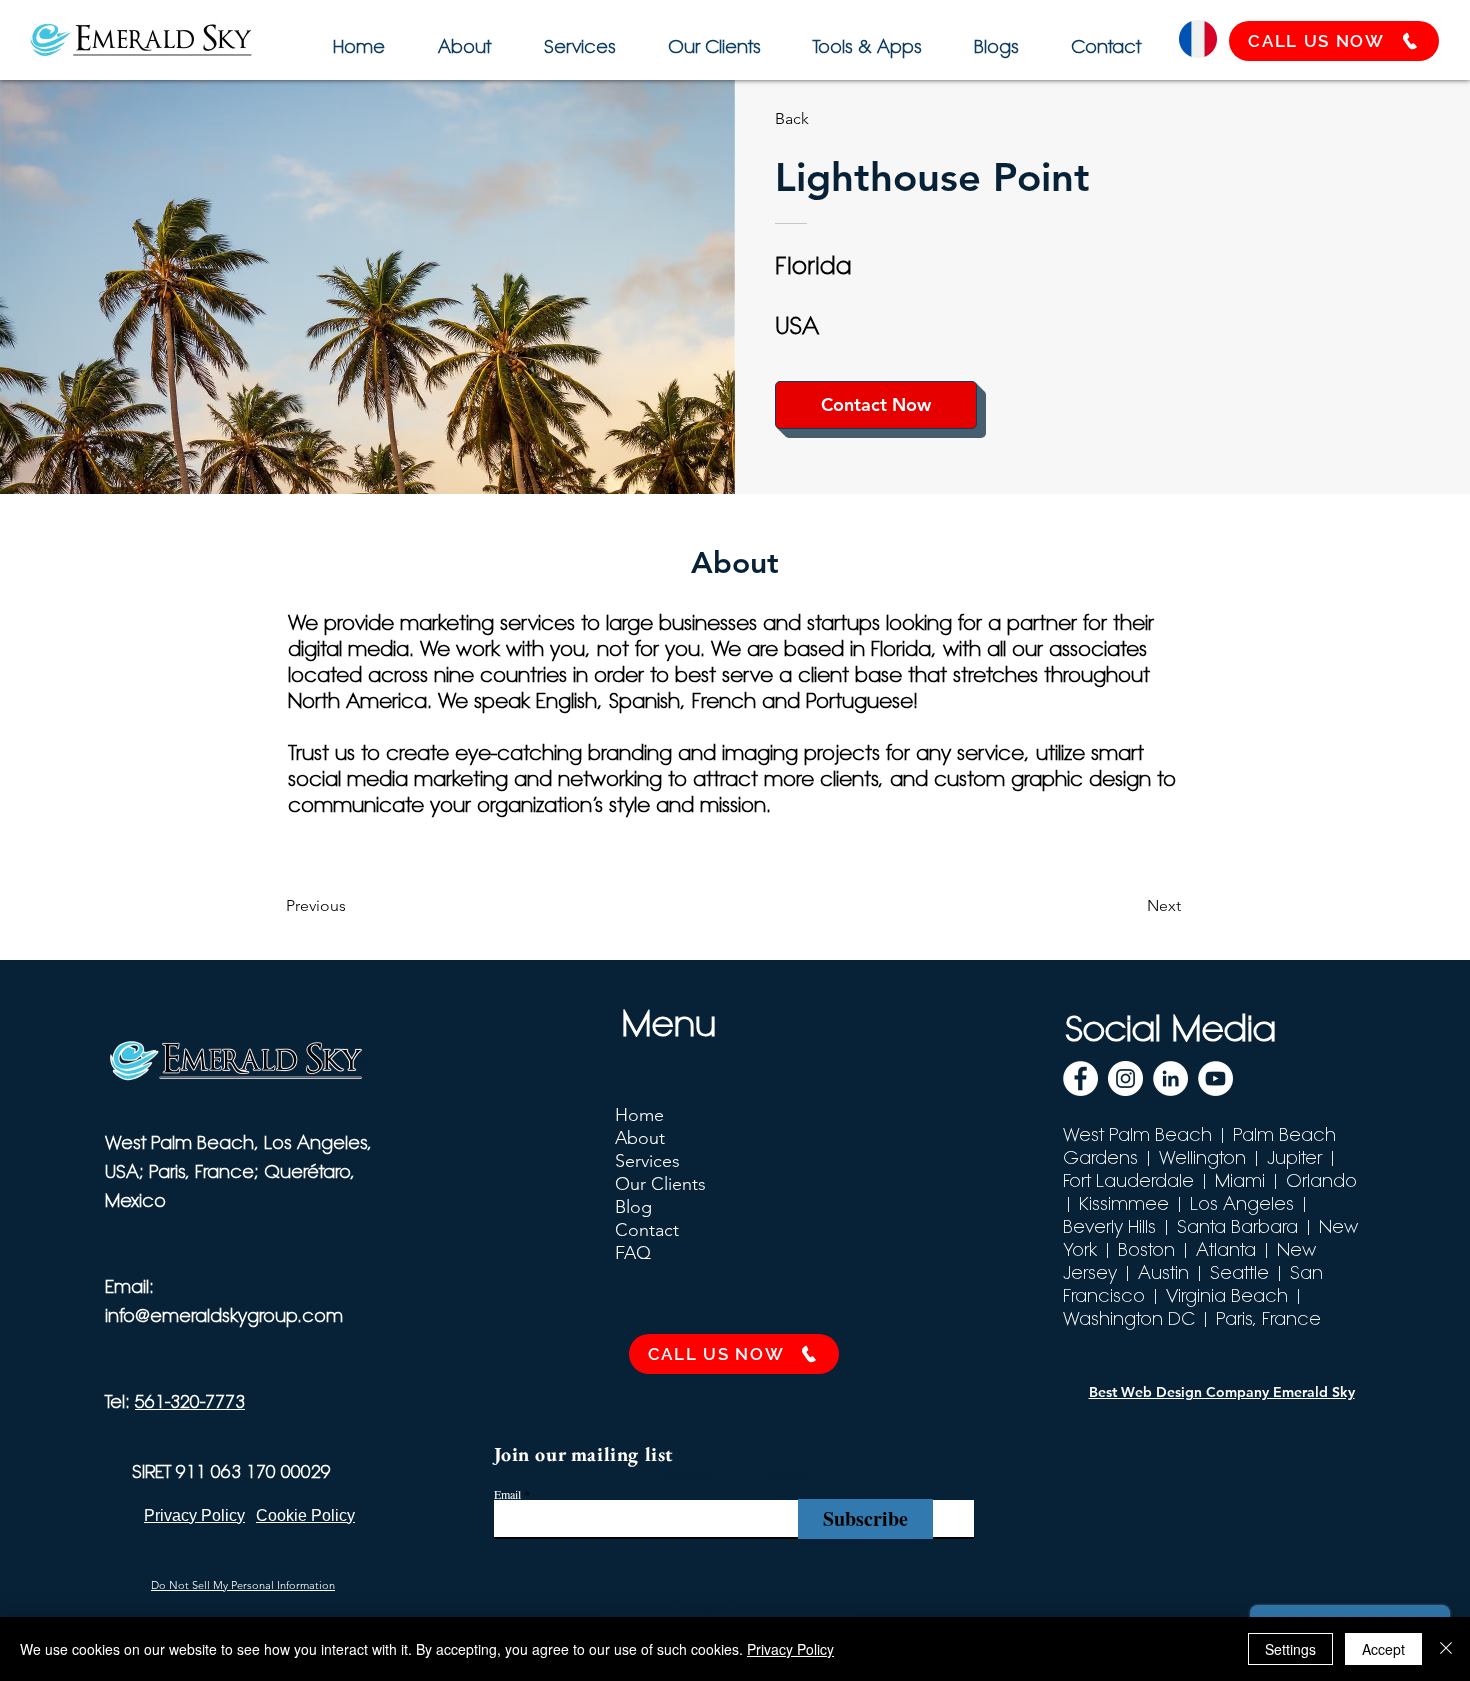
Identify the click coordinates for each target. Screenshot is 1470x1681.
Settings (1290, 1649)
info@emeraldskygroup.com (224, 1315)
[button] (864, 37)
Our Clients (660, 1184)
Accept (1383, 1649)
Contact (647, 1230)
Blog (633, 1207)
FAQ (633, 1253)
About (640, 1138)
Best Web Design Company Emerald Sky (1222, 1392)
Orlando (1321, 1180)
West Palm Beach (1137, 1134)
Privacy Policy (790, 1649)
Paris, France (1268, 1318)
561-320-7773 (190, 1401)
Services (647, 1161)
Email (507, 1494)
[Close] (1446, 1649)
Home (639, 1115)
